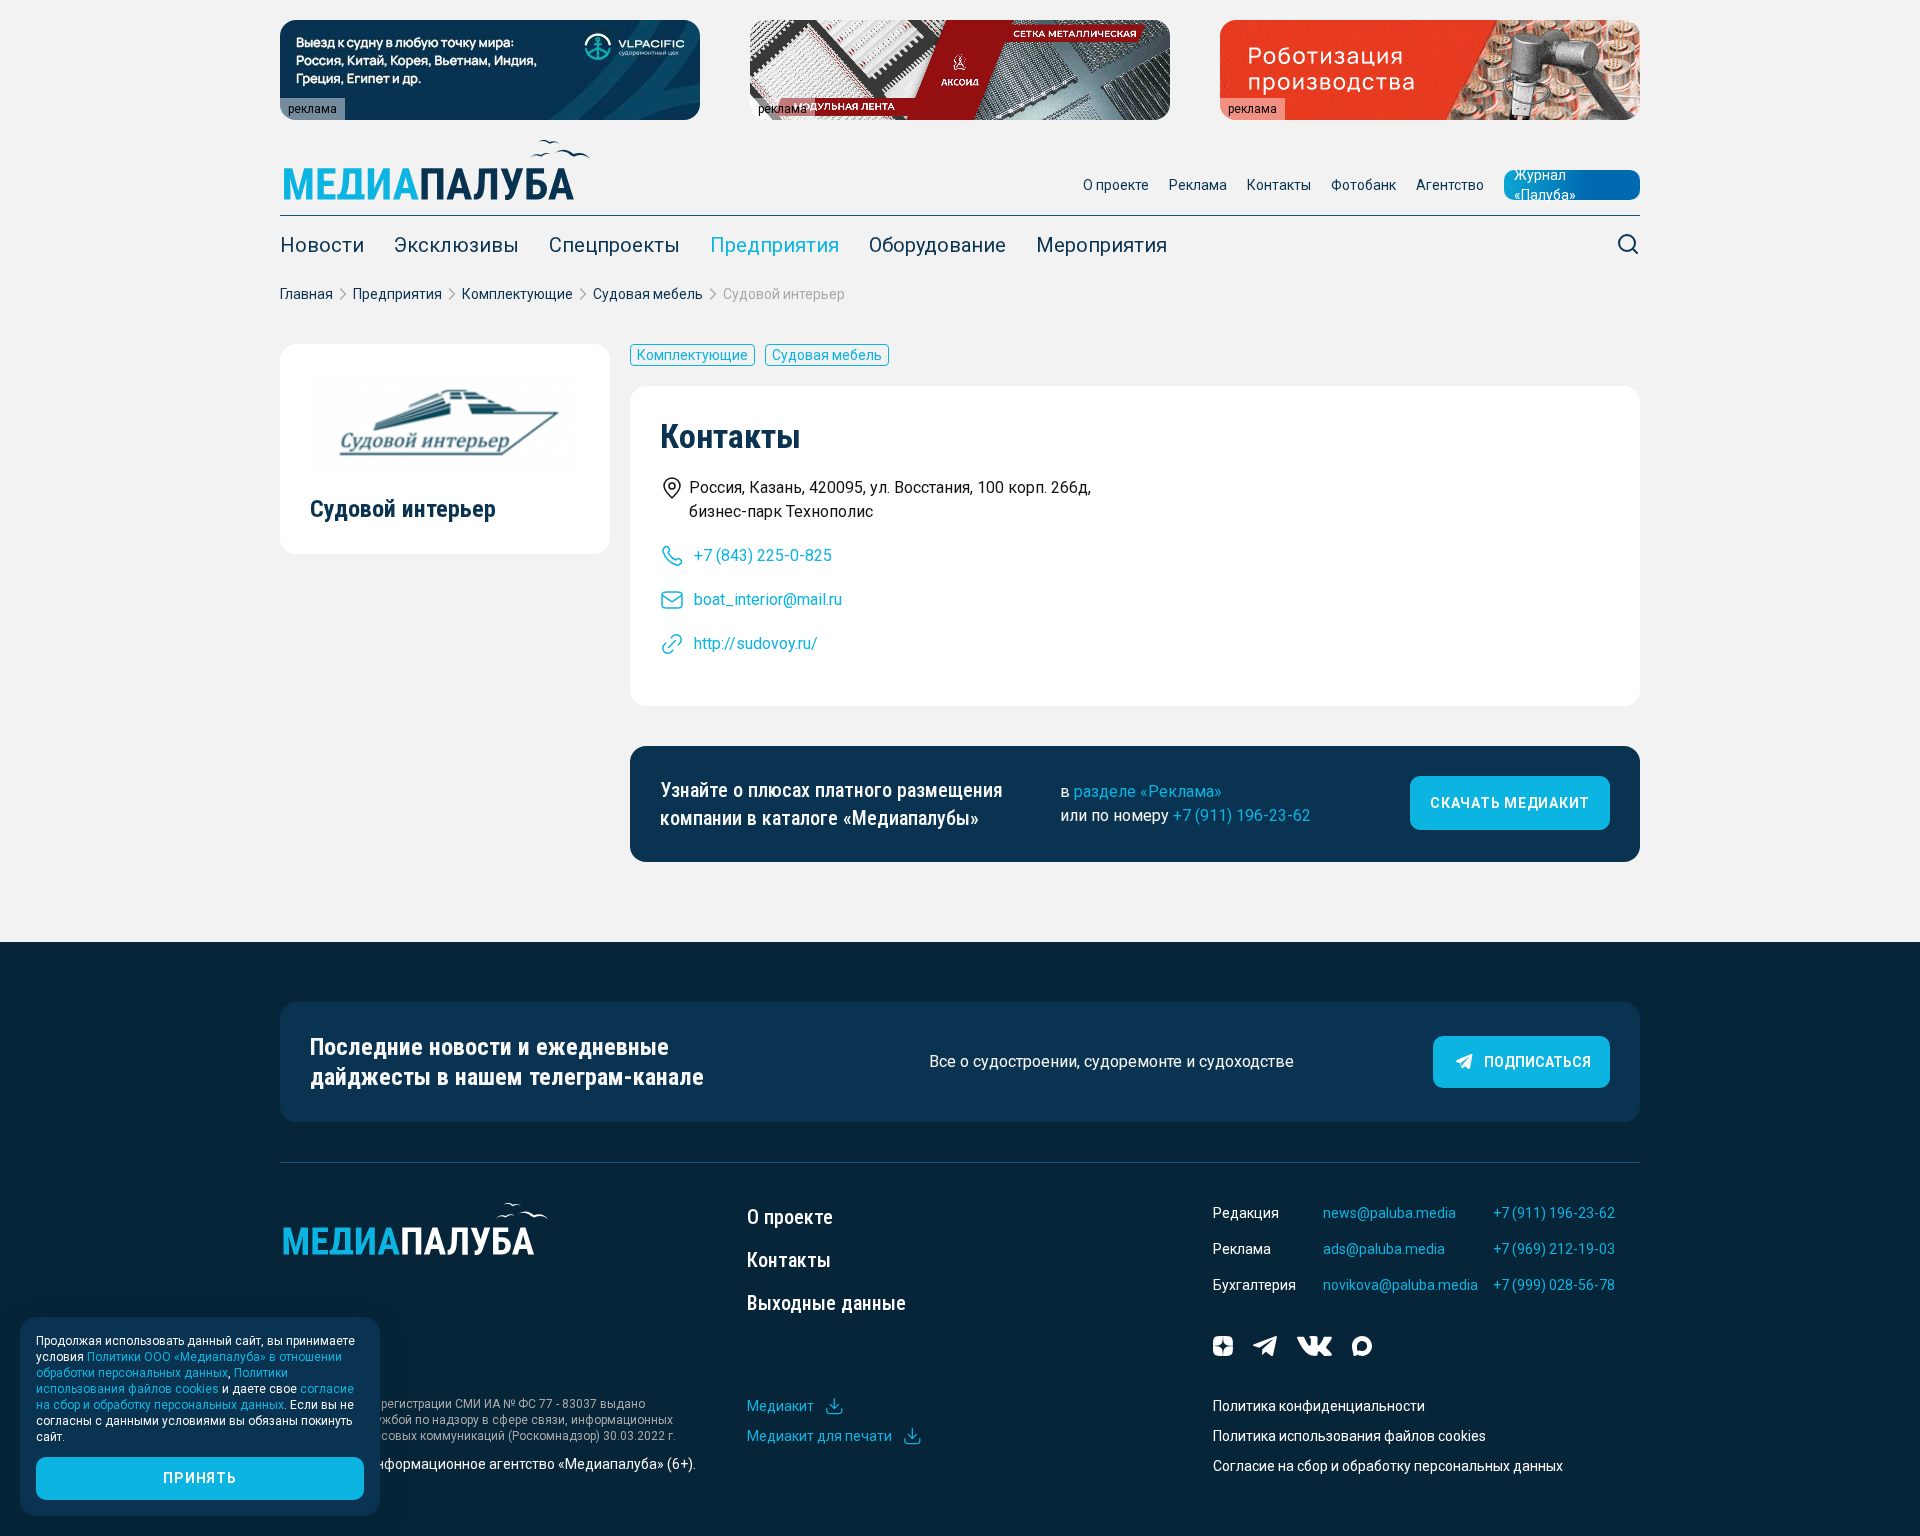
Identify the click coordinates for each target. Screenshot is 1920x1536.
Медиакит (780, 1406)
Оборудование (937, 245)
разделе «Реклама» (1148, 791)
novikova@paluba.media (1400, 1285)
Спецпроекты (614, 245)
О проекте (1116, 185)
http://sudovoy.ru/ (756, 643)
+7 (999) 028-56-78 (1554, 1285)
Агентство (1450, 185)
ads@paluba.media (1384, 1249)
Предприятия (774, 245)
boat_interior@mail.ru (768, 599)
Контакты (1279, 185)
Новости (322, 245)
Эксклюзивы (456, 245)
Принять (199, 1478)
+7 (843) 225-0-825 (763, 555)
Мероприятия (1101, 245)
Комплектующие (517, 294)
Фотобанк (1363, 185)
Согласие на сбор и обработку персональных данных (1388, 1466)
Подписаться (1537, 1062)
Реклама (1198, 185)
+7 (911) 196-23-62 (1242, 815)
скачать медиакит (1510, 803)
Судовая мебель (648, 294)
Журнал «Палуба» (1545, 185)
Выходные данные (826, 1303)
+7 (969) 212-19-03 (1554, 1249)
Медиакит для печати (819, 1436)
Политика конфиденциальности (1319, 1406)
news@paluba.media (1389, 1213)
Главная (306, 294)
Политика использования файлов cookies (1349, 1436)
